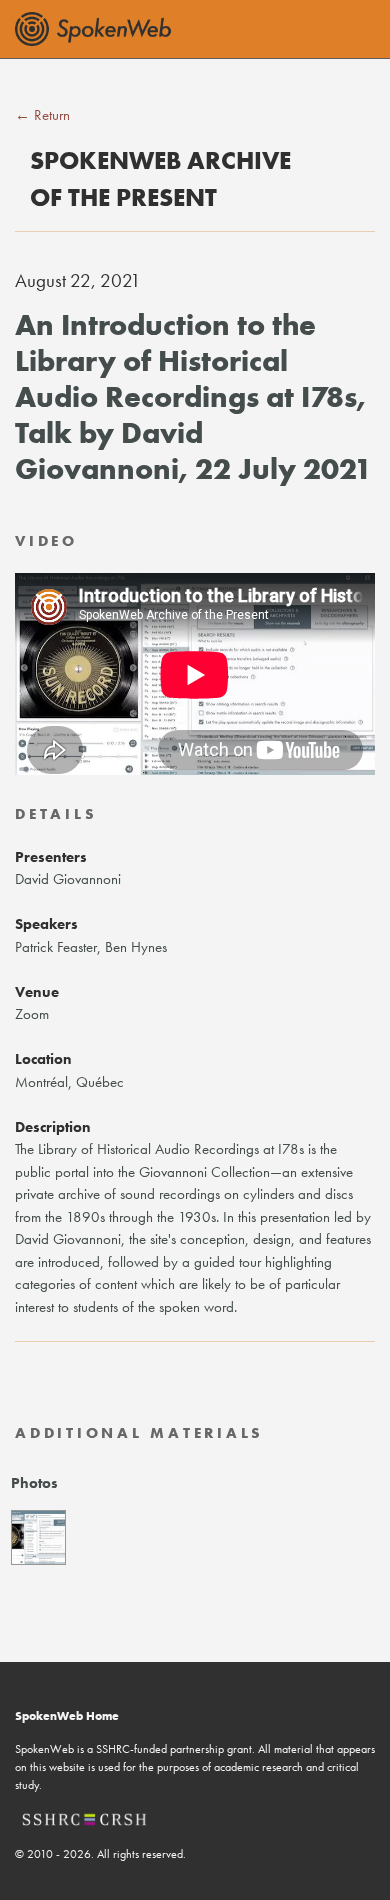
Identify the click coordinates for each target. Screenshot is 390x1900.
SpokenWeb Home (67, 1716)
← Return (42, 115)
